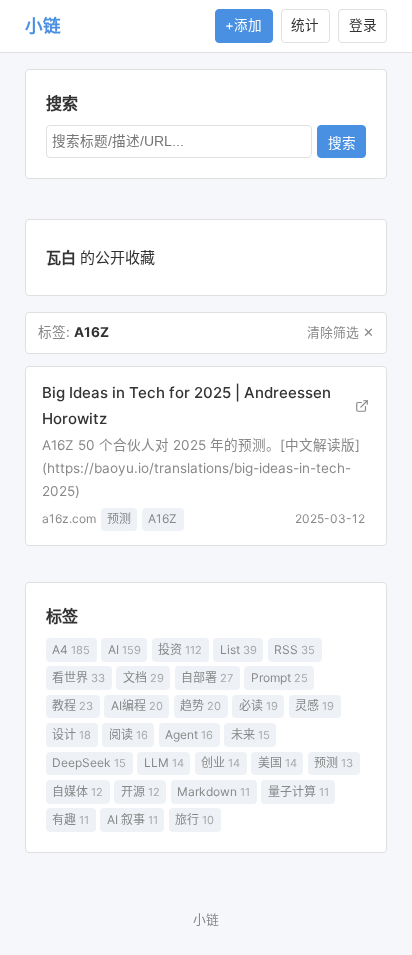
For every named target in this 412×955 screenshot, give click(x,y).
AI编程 (137, 705)
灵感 (314, 705)
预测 (333, 762)
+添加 (243, 25)
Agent (189, 734)
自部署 (207, 677)
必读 (258, 705)
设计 (71, 734)
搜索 (342, 143)
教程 (72, 705)
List (238, 649)
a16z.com (69, 518)
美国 (277, 762)
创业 (220, 762)
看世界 (78, 677)
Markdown (213, 791)
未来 (250, 734)
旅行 (194, 819)
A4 (71, 649)
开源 (140, 791)
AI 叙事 (132, 819)
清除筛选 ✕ (340, 332)
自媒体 (77, 791)
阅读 (128, 734)
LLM (164, 762)
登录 (363, 25)
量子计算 (298, 791)
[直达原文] (361, 405)
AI (124, 649)
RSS (294, 649)
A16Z (162, 518)
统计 (305, 25)
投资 (180, 649)
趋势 (200, 705)
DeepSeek (89, 762)
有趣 (70, 819)
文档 (143, 677)
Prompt (279, 677)
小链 (43, 25)
